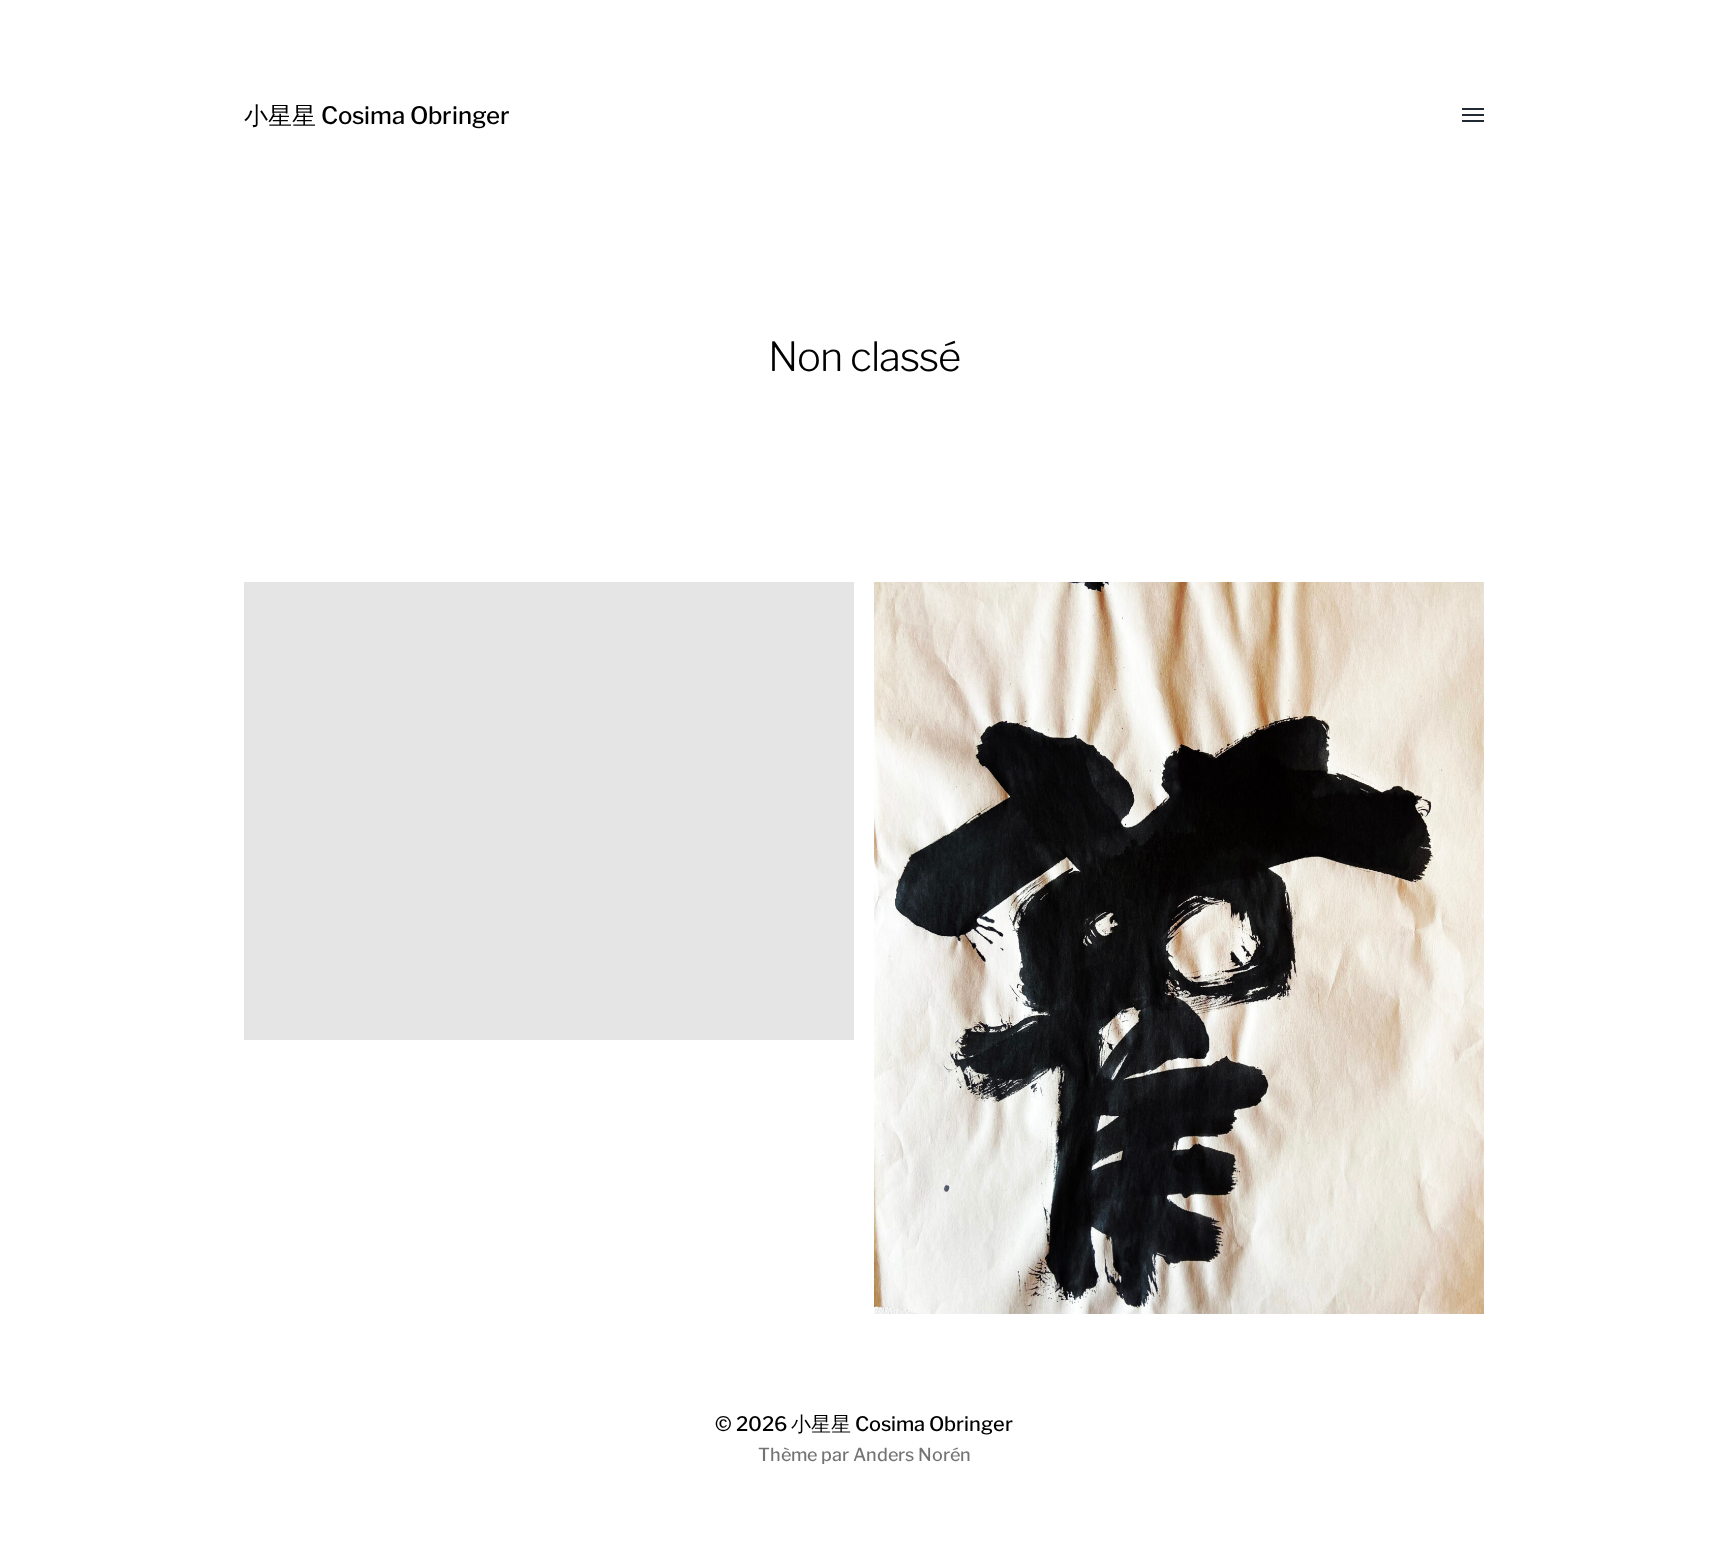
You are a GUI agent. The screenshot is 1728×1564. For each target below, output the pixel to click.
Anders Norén (912, 1454)
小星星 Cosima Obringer (377, 115)
